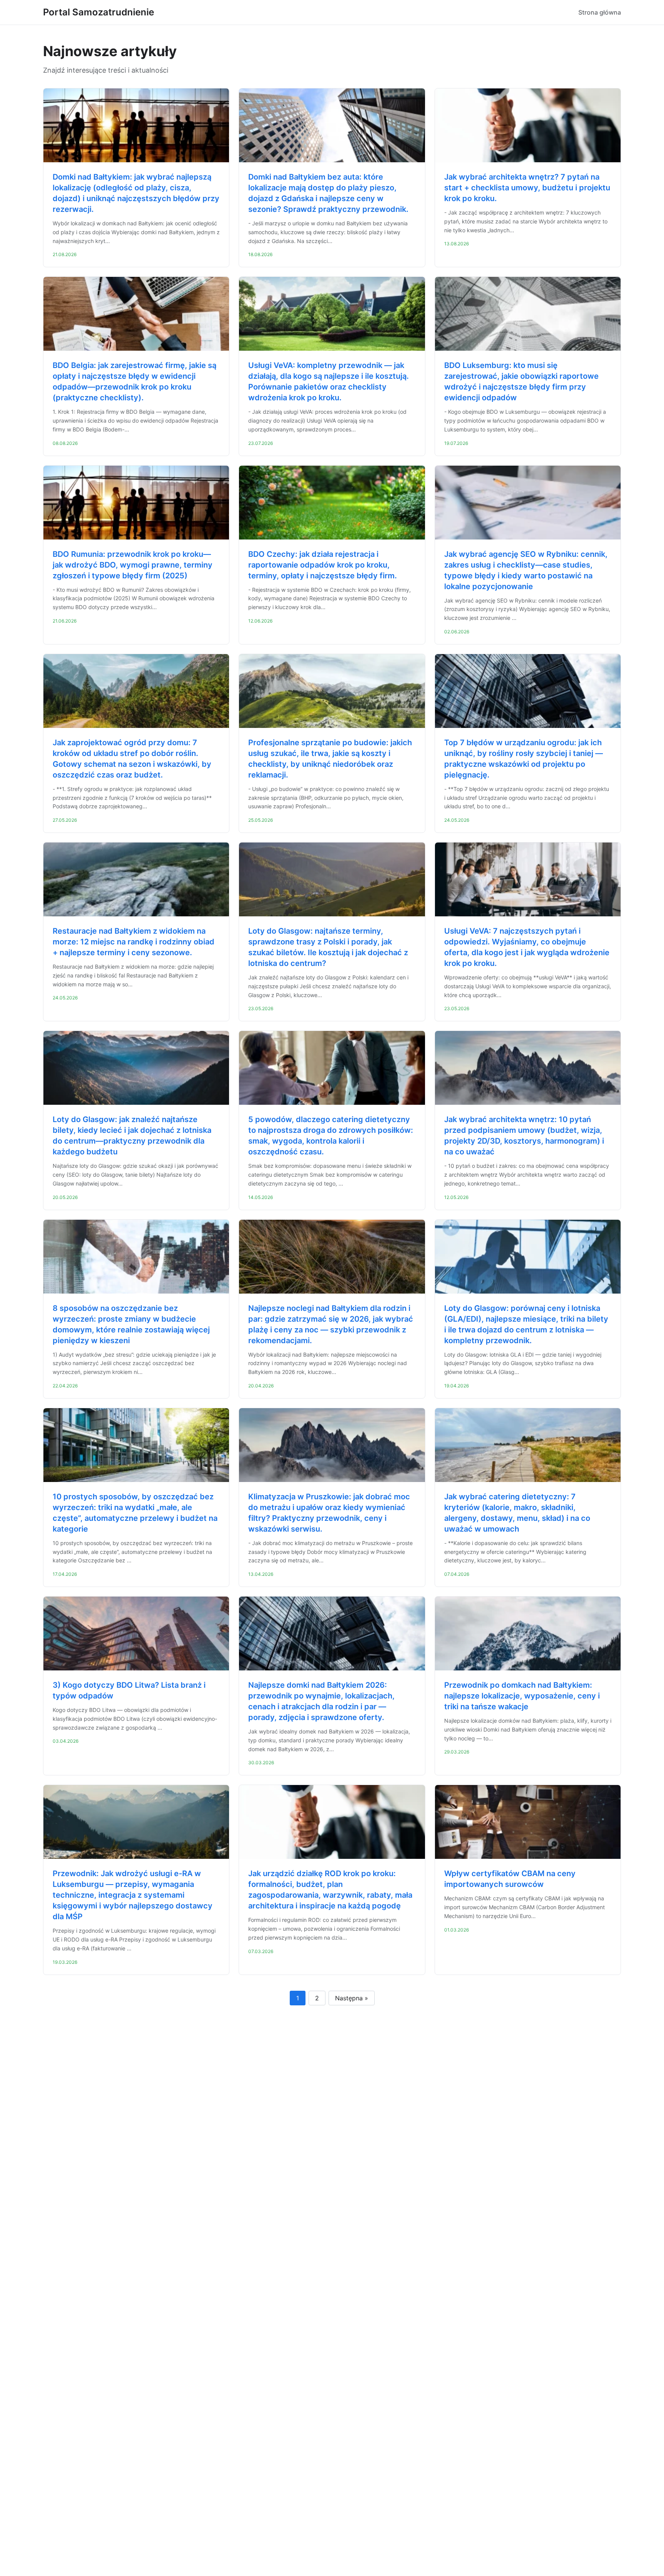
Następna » (352, 1998)
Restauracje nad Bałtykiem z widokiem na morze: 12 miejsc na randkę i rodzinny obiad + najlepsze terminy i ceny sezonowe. (134, 942)
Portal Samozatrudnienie (99, 12)
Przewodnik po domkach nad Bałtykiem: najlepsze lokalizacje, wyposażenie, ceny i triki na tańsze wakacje (522, 1696)
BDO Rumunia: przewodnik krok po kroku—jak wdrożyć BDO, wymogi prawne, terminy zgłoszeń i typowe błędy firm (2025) (133, 565)
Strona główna (600, 12)
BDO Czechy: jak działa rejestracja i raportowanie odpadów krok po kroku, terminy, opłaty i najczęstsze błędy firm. (323, 565)
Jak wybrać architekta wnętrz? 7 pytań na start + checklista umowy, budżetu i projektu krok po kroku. (527, 188)
